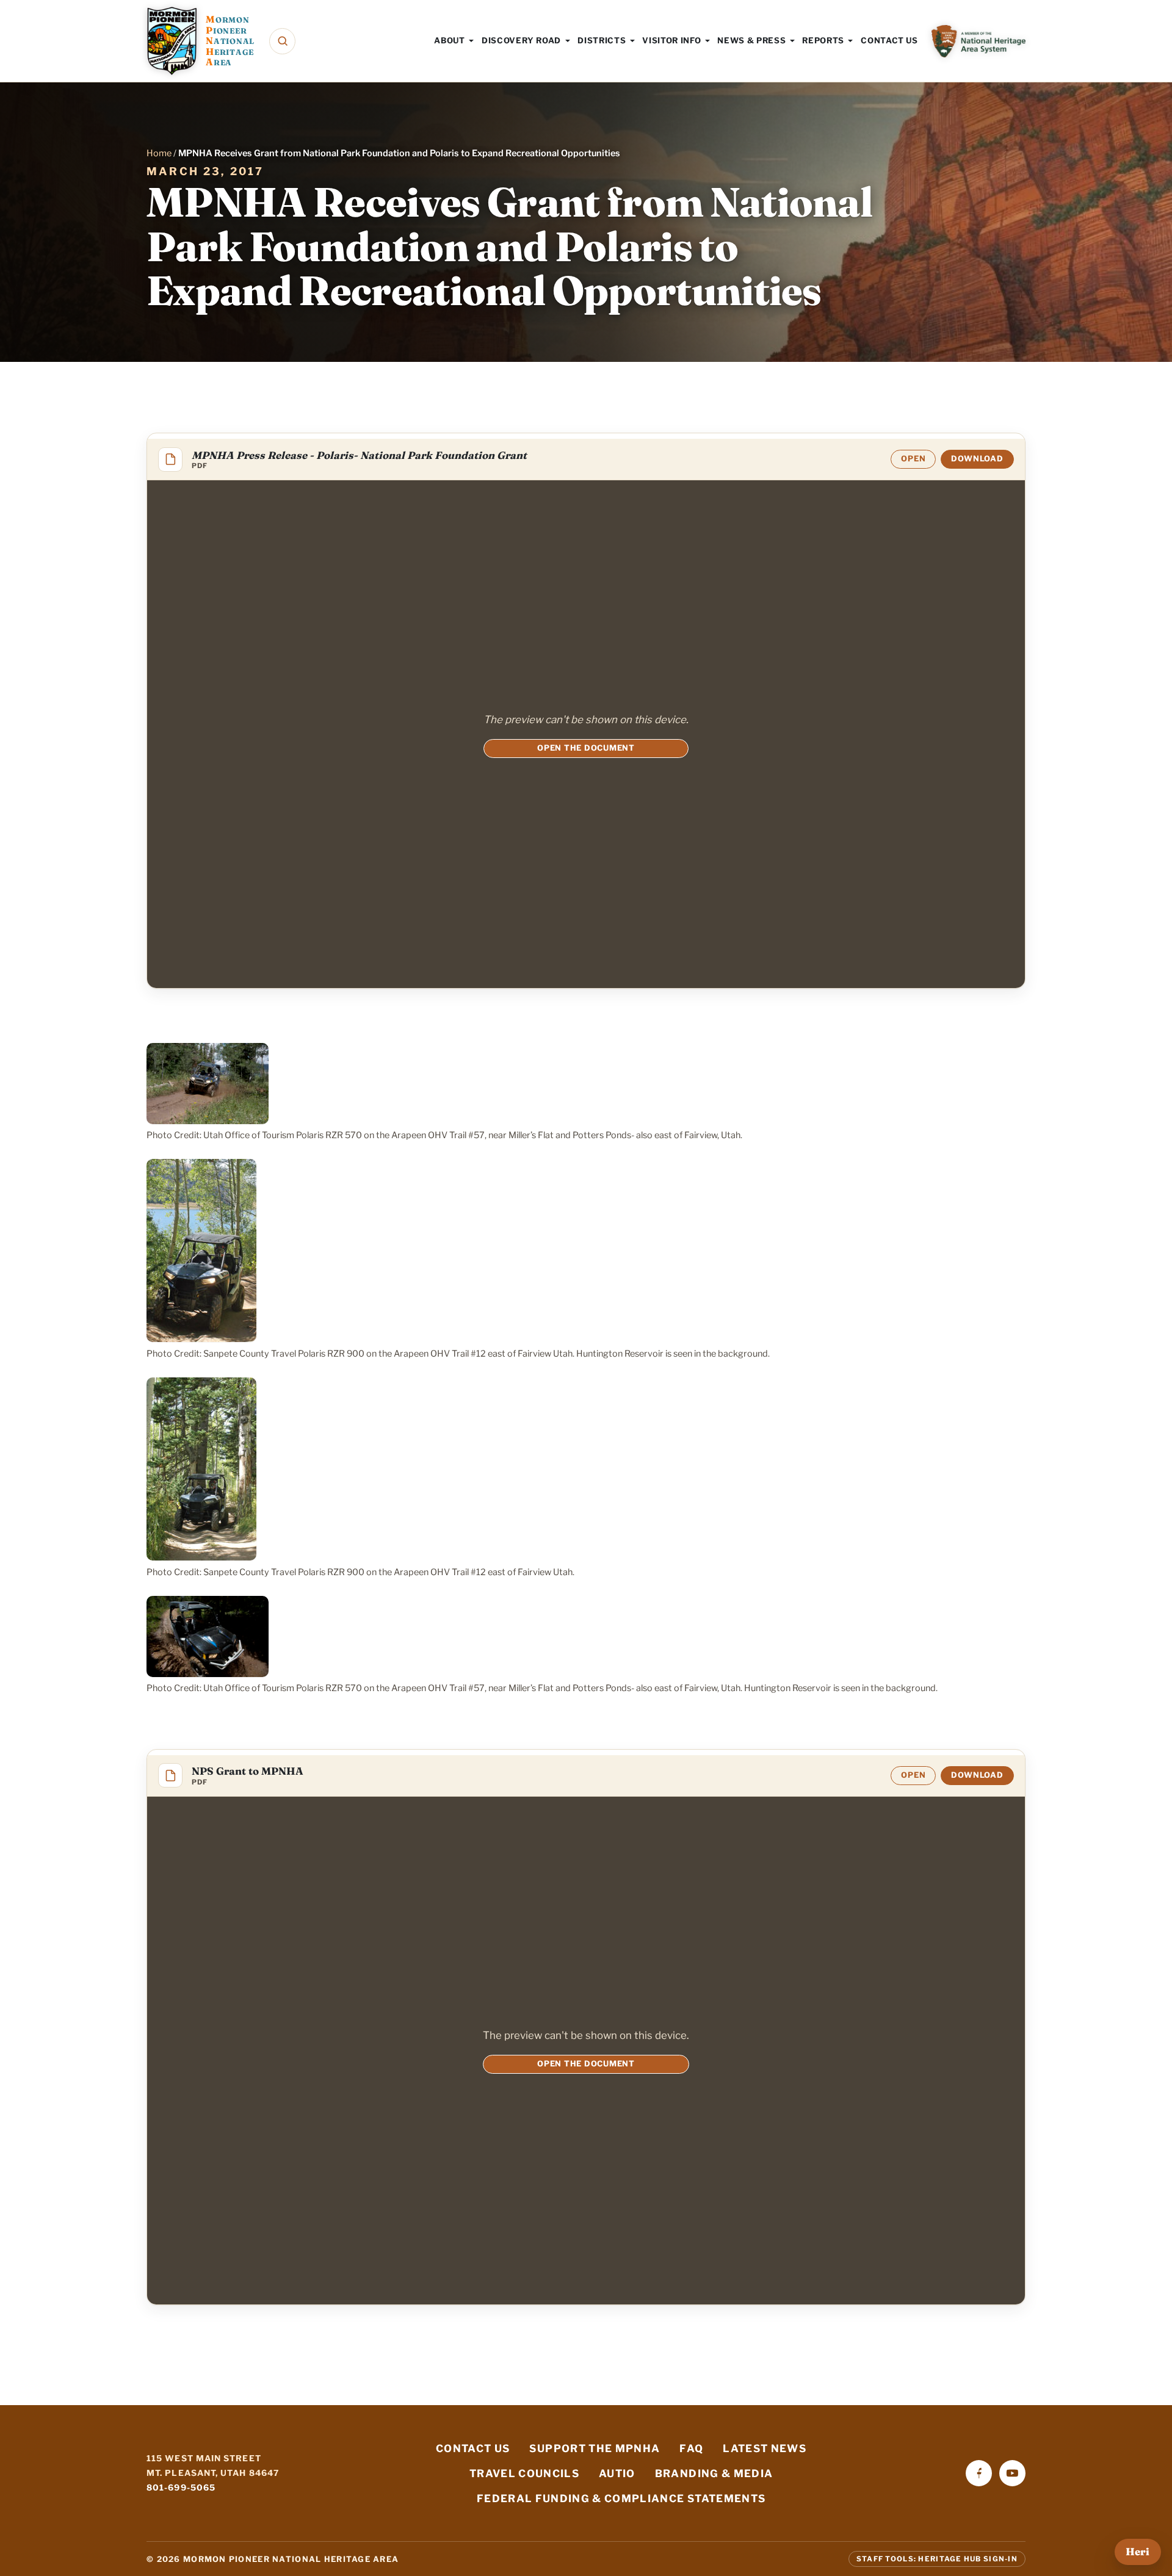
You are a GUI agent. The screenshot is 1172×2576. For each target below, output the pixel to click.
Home (159, 153)
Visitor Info (671, 40)
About (449, 40)
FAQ (691, 2448)
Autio (617, 2473)
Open (913, 459)
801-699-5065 (181, 2488)
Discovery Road (521, 40)
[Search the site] (282, 41)
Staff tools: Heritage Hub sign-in (937, 2559)
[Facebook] (979, 2473)
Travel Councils (524, 2473)
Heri (1138, 2552)
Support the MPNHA (595, 2448)
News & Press (751, 40)
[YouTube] (1012, 2473)
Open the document (586, 748)
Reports (823, 40)
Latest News (765, 2448)
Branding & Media (714, 2473)
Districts (602, 40)
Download (977, 459)
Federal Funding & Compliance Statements (621, 2498)
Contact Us (889, 40)
